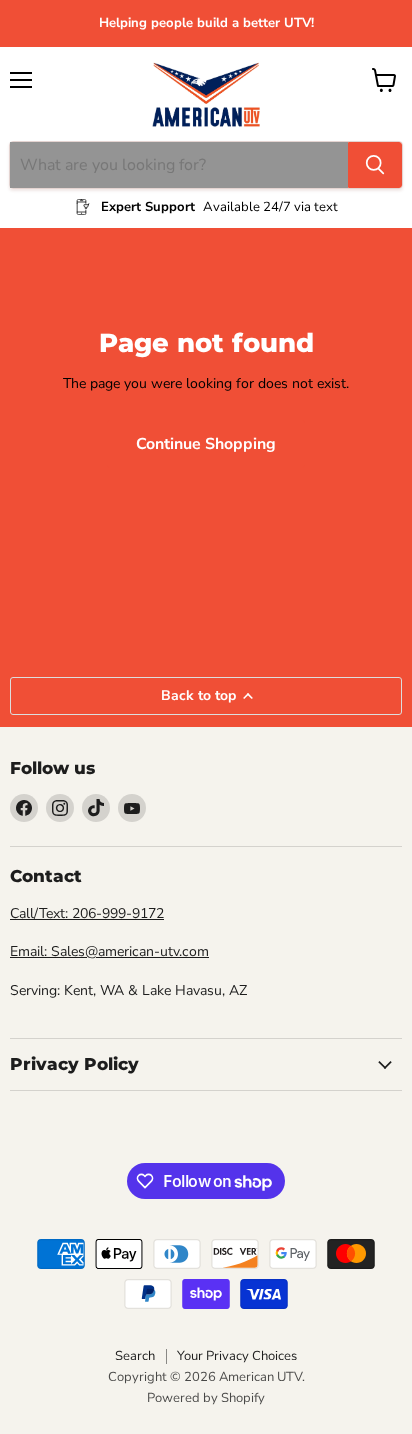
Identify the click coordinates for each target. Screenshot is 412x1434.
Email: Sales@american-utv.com (109, 951)
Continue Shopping (206, 444)
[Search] (375, 165)
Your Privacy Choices (237, 1356)
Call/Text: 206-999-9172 (87, 913)
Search (135, 1356)
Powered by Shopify (206, 1398)
